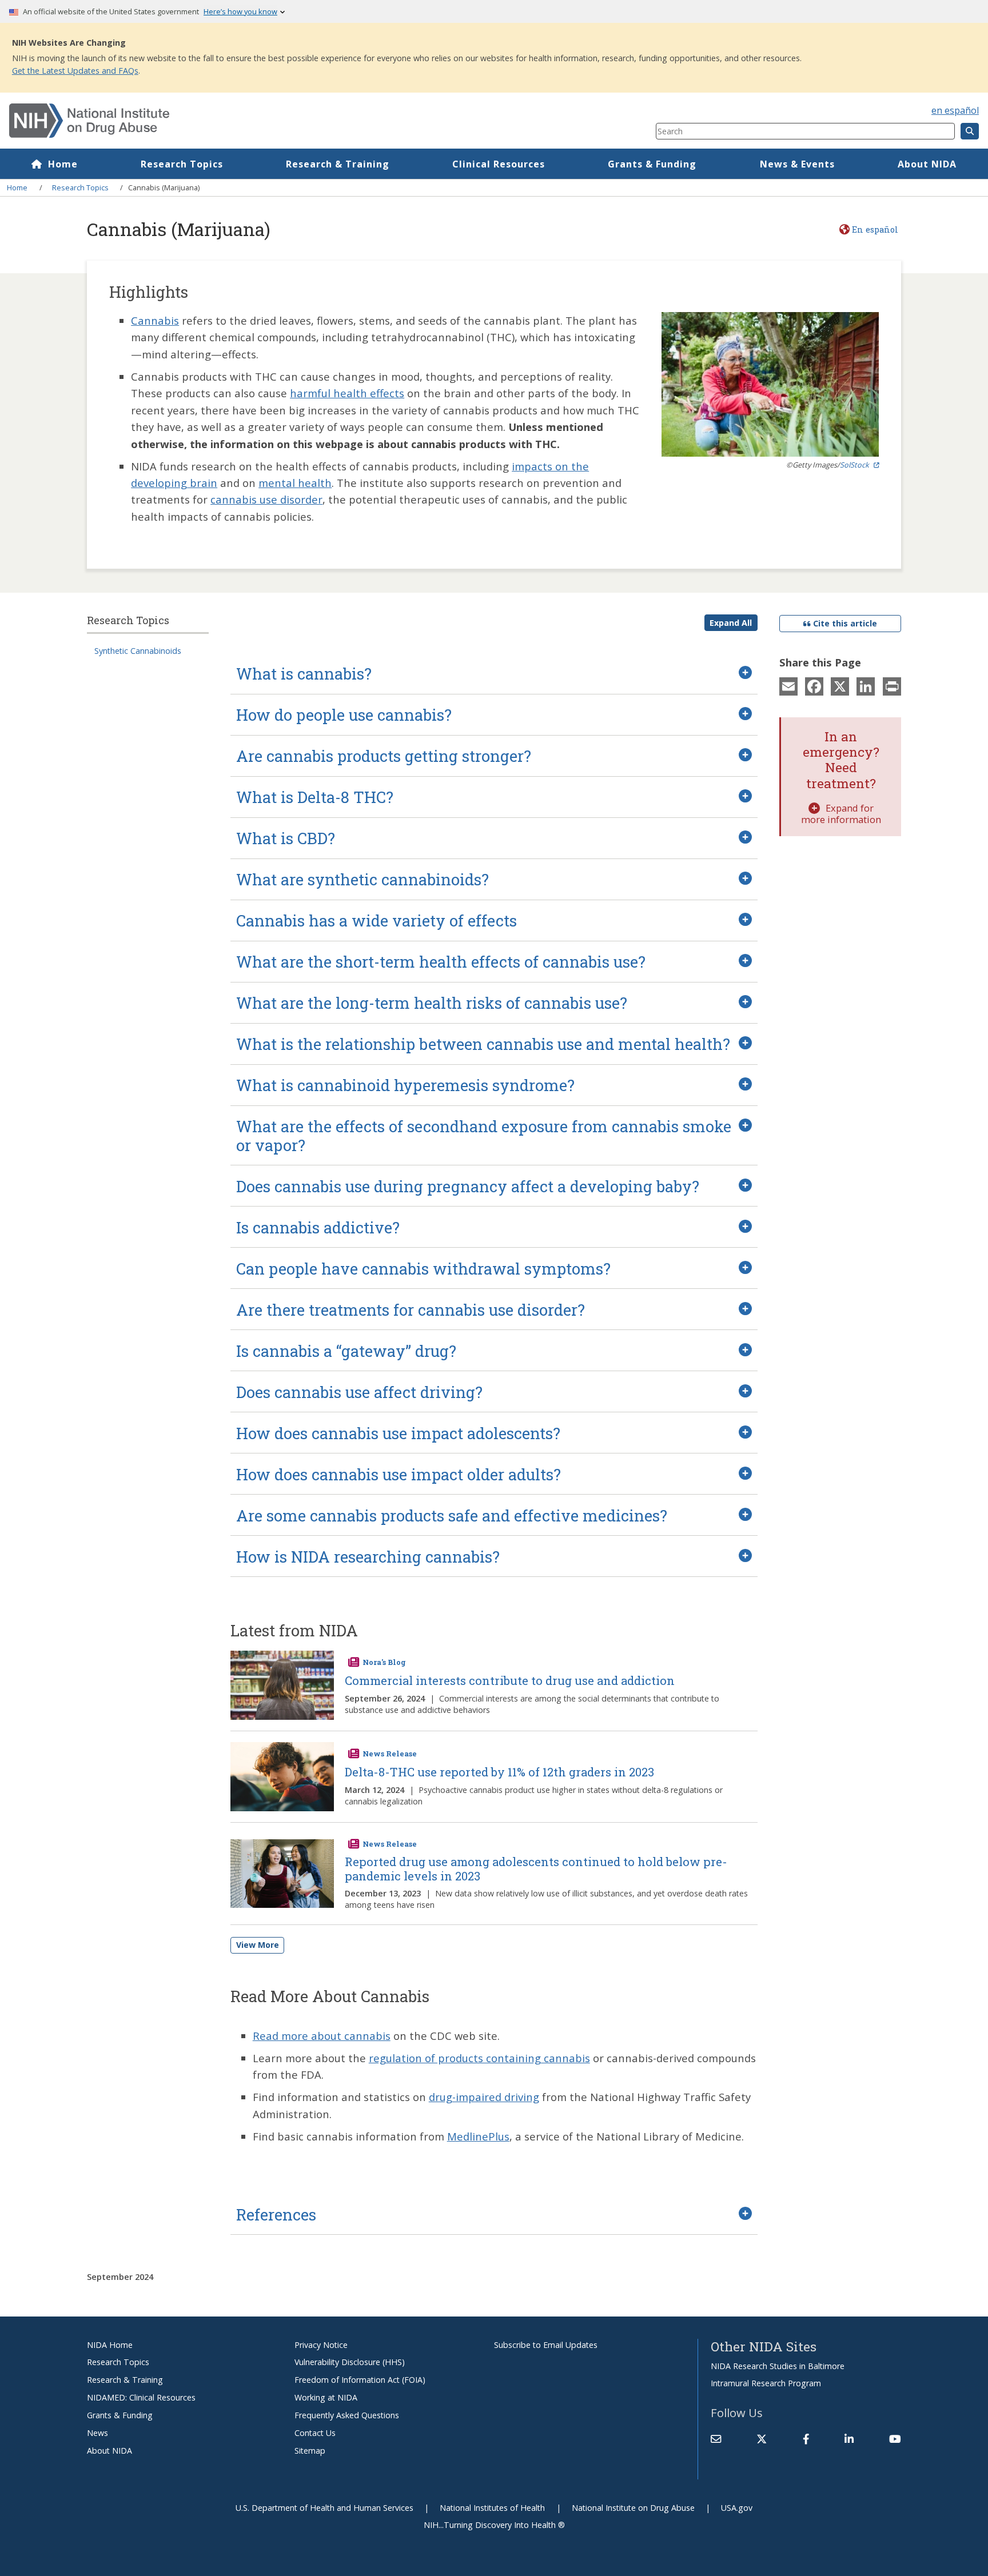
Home (63, 164)
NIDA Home (110, 2345)
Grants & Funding (652, 164)
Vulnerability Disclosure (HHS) (350, 2362)
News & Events (797, 164)
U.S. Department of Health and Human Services (324, 2508)
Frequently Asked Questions (347, 2415)
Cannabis (155, 320)
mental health (295, 483)
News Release (390, 1754)
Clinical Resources (499, 164)
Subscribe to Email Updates (546, 2345)
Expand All (731, 623)
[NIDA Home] (278, 121)
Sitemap (310, 2451)
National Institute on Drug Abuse (633, 2508)
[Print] (892, 686)
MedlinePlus (478, 2136)
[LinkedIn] (866, 686)
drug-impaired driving (484, 2097)
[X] (840, 686)
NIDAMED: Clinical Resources (141, 2397)
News (97, 2433)
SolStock (854, 465)
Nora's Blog (384, 1662)
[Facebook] (814, 686)
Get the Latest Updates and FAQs (75, 71)
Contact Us (315, 2433)
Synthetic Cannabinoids (138, 651)
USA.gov (737, 2508)
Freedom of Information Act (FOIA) (360, 2380)
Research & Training (338, 164)
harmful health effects (347, 393)
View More (258, 1945)
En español (875, 229)
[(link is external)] (762, 2439)
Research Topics (182, 164)
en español (955, 110)
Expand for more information (841, 814)
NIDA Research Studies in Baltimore (778, 2366)
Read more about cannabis (322, 2036)
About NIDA (927, 164)
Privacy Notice (321, 2345)
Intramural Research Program (766, 2383)
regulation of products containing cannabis (479, 2058)
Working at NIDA (326, 2397)
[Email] (788, 686)
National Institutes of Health (492, 2508)
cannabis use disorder (266, 499)
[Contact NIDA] (716, 2439)
